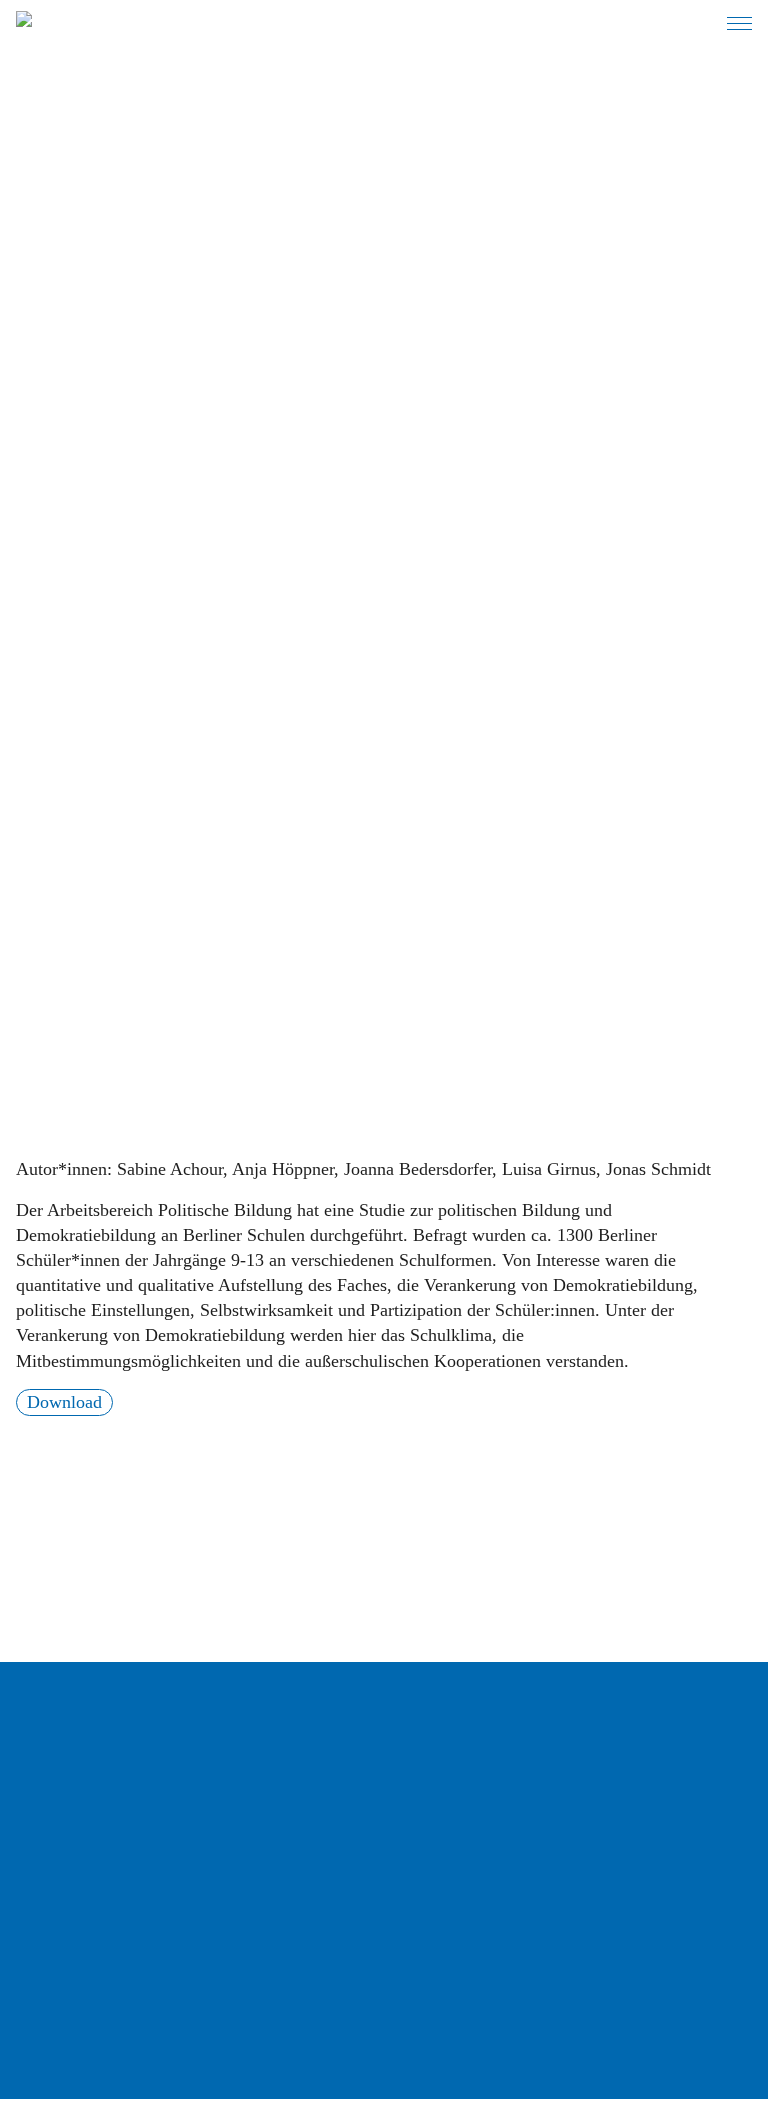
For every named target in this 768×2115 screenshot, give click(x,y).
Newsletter (72, 1977)
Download (64, 1402)
